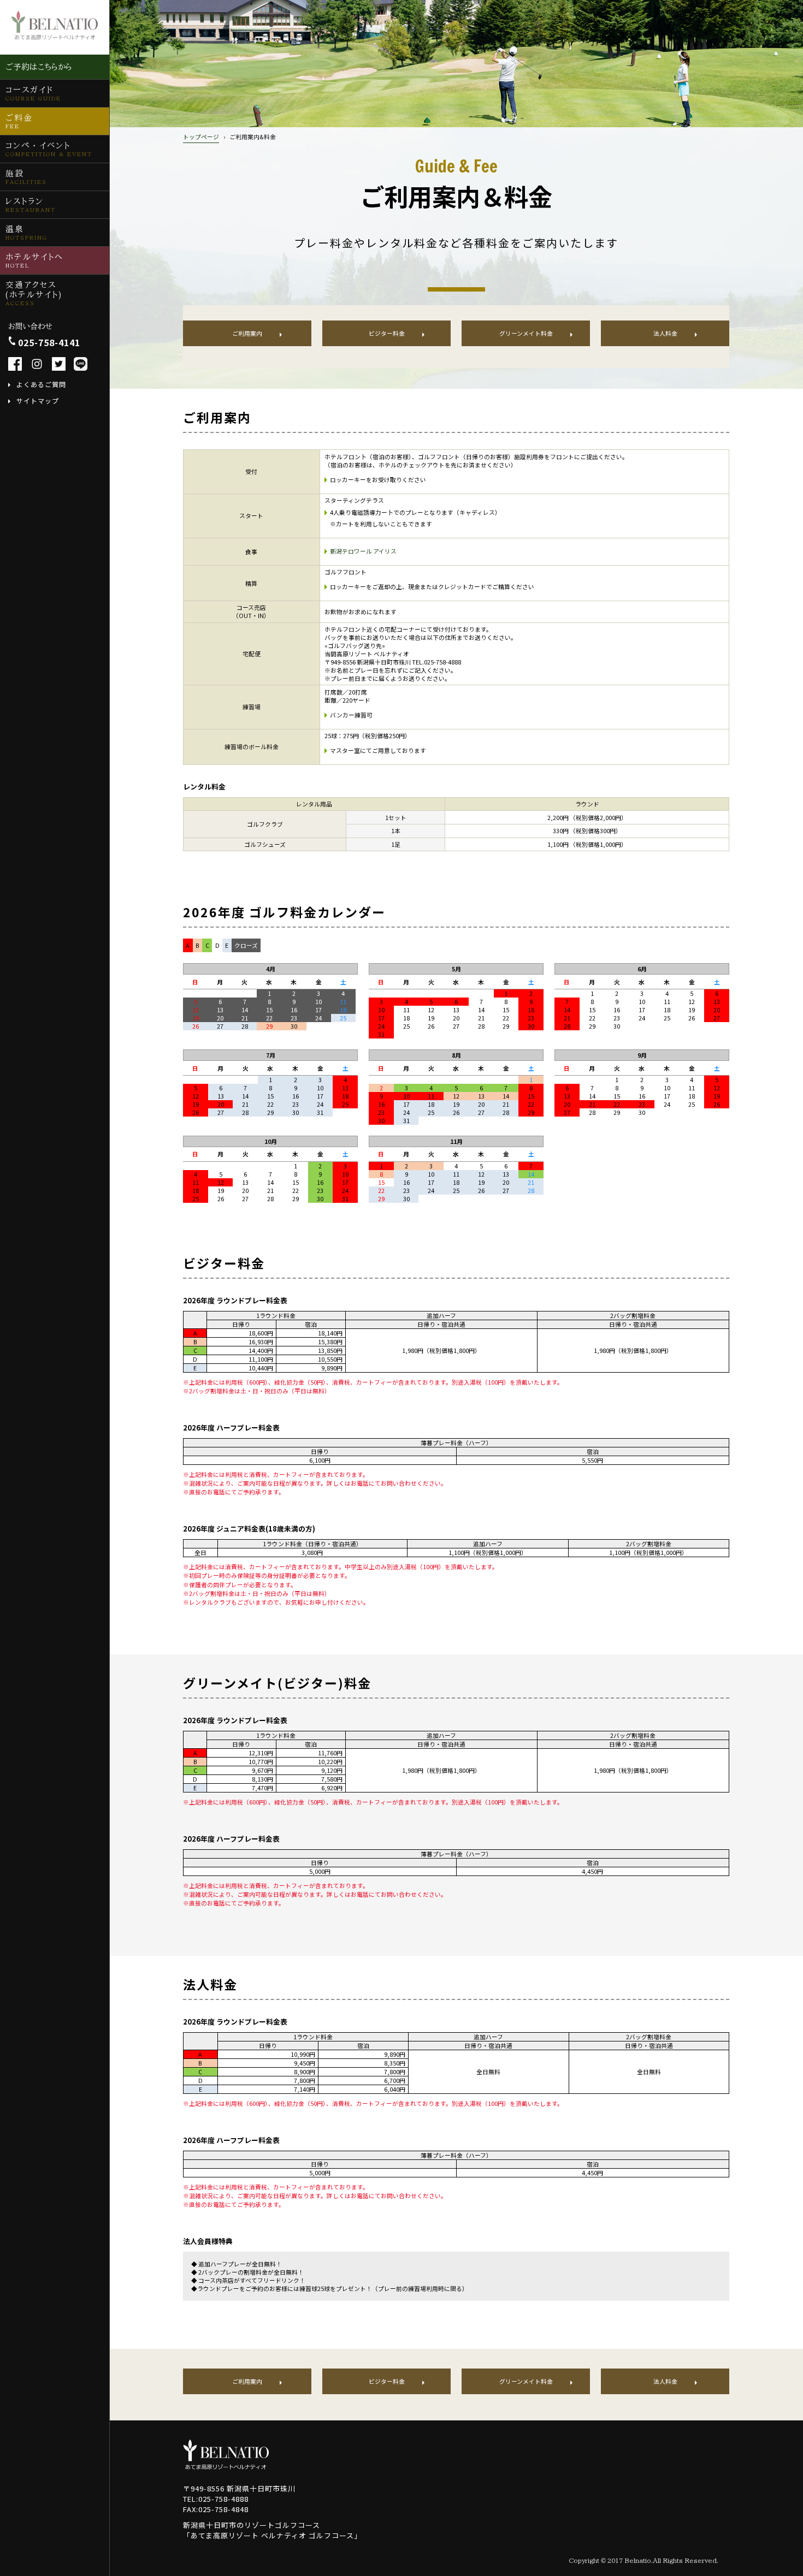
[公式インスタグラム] (37, 364)
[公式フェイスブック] (15, 364)
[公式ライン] (81, 364)
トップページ (201, 137)
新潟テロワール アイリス (363, 551)
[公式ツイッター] (59, 364)
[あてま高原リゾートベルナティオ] (226, 2455)
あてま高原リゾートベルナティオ (55, 37)
